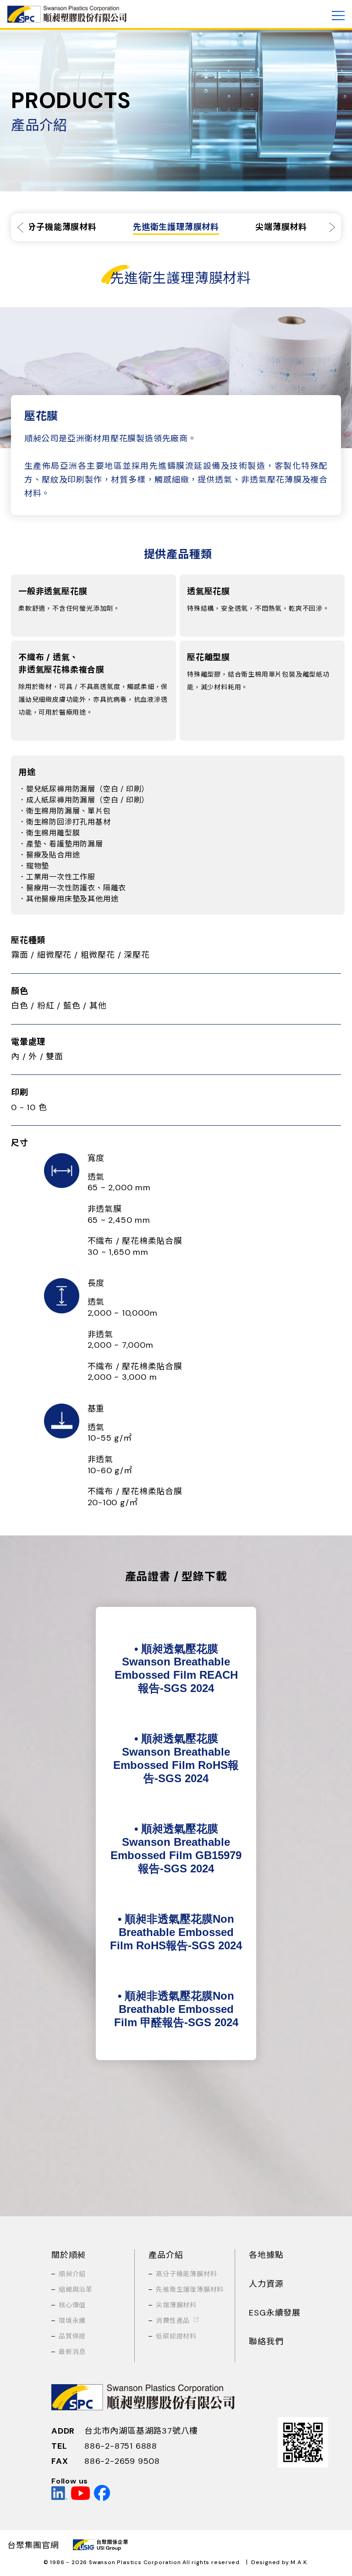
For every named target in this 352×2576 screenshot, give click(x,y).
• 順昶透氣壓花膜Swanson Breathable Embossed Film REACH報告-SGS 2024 (176, 1668)
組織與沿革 (76, 2289)
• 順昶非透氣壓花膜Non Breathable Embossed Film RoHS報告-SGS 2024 (176, 1932)
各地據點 (266, 2255)
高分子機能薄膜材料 (186, 2274)
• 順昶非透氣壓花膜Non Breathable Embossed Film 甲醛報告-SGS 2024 (176, 2009)
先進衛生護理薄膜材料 (190, 2289)
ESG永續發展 (275, 2313)
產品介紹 (166, 2255)
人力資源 (266, 2284)
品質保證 (72, 2336)
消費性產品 (173, 2321)
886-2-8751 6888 (121, 2446)
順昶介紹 (72, 2274)
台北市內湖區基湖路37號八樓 (141, 2431)
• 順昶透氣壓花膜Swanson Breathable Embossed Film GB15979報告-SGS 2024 (176, 1848)
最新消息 (72, 2352)
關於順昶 (69, 2255)
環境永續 (72, 2321)
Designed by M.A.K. (280, 2562)
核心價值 (72, 2305)
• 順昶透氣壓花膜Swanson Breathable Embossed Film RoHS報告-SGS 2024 (176, 1758)
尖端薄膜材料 (176, 2305)
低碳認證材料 (176, 2336)
